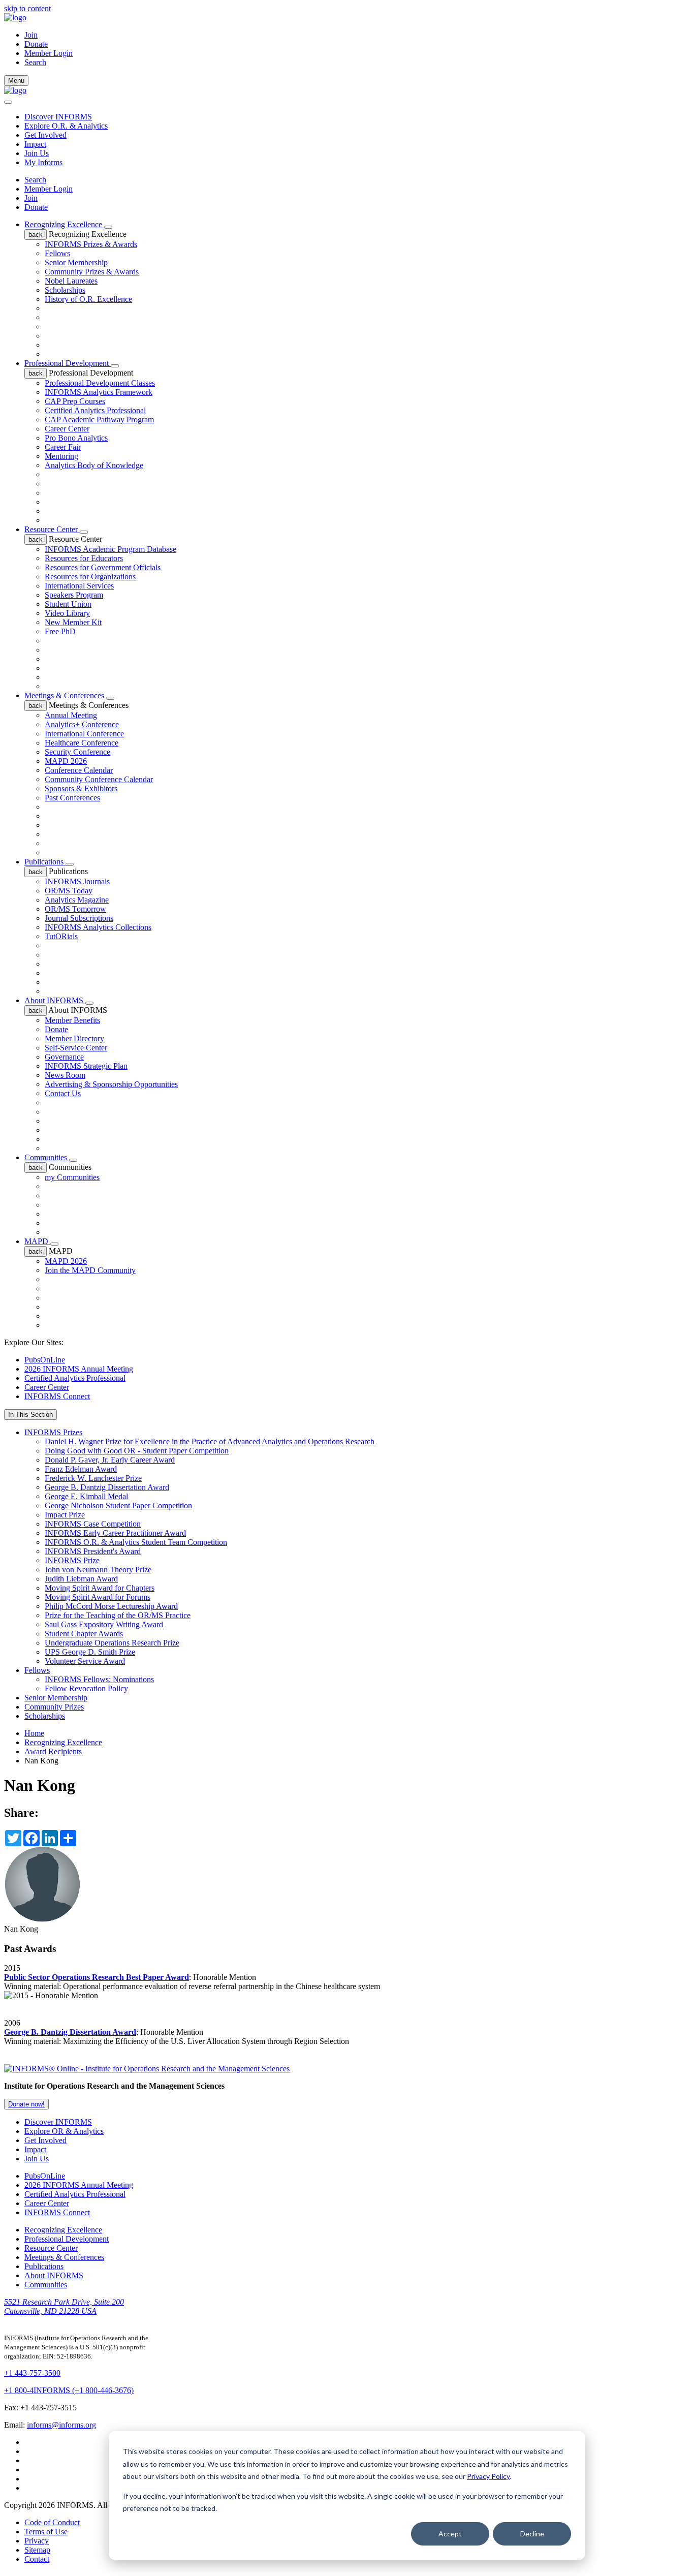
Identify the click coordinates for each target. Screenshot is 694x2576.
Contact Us (63, 1093)
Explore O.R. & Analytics (66, 126)
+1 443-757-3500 (32, 2373)
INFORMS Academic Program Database (111, 549)
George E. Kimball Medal (86, 1496)
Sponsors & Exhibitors (81, 788)
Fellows (57, 253)
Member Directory (74, 1038)
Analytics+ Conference (82, 724)
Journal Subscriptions (79, 918)
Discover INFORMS (58, 117)
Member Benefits (72, 1020)
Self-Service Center (76, 1048)
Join (31, 35)
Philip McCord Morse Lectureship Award (111, 1606)
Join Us (37, 153)
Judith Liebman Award (81, 1579)
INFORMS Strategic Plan (86, 1066)
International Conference (84, 734)
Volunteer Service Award (85, 1661)
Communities (47, 1157)
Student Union (68, 604)
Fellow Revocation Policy (86, 1688)
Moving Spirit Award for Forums (98, 1597)
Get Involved (45, 135)
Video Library (67, 613)
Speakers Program (74, 595)
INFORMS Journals (77, 881)
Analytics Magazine (77, 900)
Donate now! (26, 2104)
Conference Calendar (79, 770)
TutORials (61, 936)
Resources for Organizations (90, 577)
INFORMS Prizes (53, 1432)
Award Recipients (53, 1751)
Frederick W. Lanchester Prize (93, 1478)
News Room (65, 1075)
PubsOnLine (45, 1360)
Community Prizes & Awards (92, 272)
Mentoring (61, 456)
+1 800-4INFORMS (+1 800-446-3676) (69, 2390)
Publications (45, 862)
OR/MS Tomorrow (75, 909)
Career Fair (63, 447)
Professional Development (68, 363)
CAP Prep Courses (75, 401)
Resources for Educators (84, 558)
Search (35, 180)
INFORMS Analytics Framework (99, 392)
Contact (37, 2559)
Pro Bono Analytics (76, 438)
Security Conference (77, 752)
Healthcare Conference (82, 743)
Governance (64, 1057)
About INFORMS (55, 1000)
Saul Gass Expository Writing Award (104, 1624)
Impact (35, 144)
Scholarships (65, 290)
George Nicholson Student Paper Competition (118, 1506)
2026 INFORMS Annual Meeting (79, 1369)
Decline (532, 2534)
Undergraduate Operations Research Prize (112, 1643)
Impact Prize (65, 1515)
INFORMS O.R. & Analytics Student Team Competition (136, 1542)
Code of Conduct (52, 2522)
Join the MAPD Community (90, 1270)
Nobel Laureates (71, 281)
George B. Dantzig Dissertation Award (107, 1487)
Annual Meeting (71, 715)
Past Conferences (72, 798)
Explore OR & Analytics (64, 2131)
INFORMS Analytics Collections (98, 927)
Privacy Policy (488, 2476)
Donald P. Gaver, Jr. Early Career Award (110, 1460)
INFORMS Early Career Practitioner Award (115, 1533)
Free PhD (60, 631)
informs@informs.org (61, 2425)
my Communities (72, 1177)
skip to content (27, 8)
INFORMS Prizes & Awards (91, 244)
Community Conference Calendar (99, 779)
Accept (450, 2534)
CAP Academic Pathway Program (99, 420)
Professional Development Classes (100, 383)
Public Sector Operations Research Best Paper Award (97, 1977)
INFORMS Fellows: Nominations (99, 1679)
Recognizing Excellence (64, 224)
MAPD (37, 1241)
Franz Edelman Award (81, 1469)
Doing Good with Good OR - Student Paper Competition (137, 1451)
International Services (79, 586)
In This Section (30, 1415)
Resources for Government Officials (103, 567)
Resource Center (52, 529)
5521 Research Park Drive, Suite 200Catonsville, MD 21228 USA (64, 2306)
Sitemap (37, 2550)
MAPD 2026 (66, 761)
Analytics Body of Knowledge (94, 465)
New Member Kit (73, 622)
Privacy (37, 2541)
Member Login (49, 53)
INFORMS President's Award (93, 1551)
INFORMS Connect (57, 1396)
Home (34, 1733)
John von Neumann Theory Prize (98, 1570)
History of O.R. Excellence (88, 299)
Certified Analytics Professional (95, 410)
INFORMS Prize (72, 1560)
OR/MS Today (69, 891)
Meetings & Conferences (65, 695)
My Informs (43, 162)
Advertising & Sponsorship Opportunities (111, 1084)
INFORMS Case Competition (93, 1524)
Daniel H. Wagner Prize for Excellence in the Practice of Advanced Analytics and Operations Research (210, 1441)
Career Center (67, 429)
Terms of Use (46, 2532)
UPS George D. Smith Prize (90, 1652)
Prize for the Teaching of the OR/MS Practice (118, 1615)
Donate (36, 44)
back (36, 235)
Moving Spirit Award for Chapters (100, 1588)
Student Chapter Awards (84, 1634)
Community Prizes (54, 1707)
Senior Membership (76, 262)
